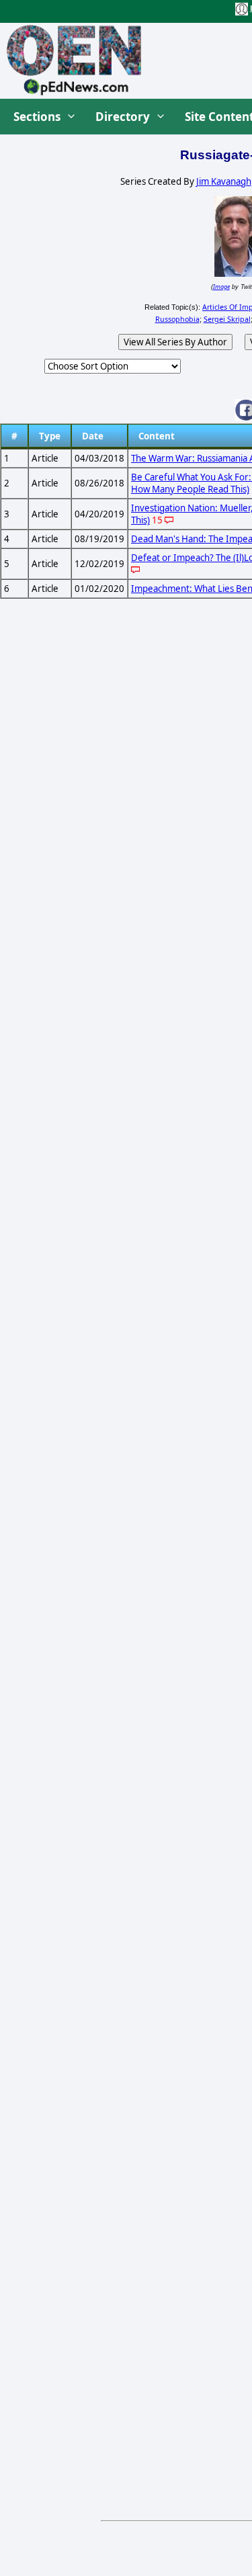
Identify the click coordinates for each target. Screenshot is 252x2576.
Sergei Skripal (227, 319)
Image (221, 287)
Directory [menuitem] (123, 117)
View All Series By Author (175, 342)
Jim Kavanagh (224, 181)
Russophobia (177, 319)
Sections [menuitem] (37, 117)
